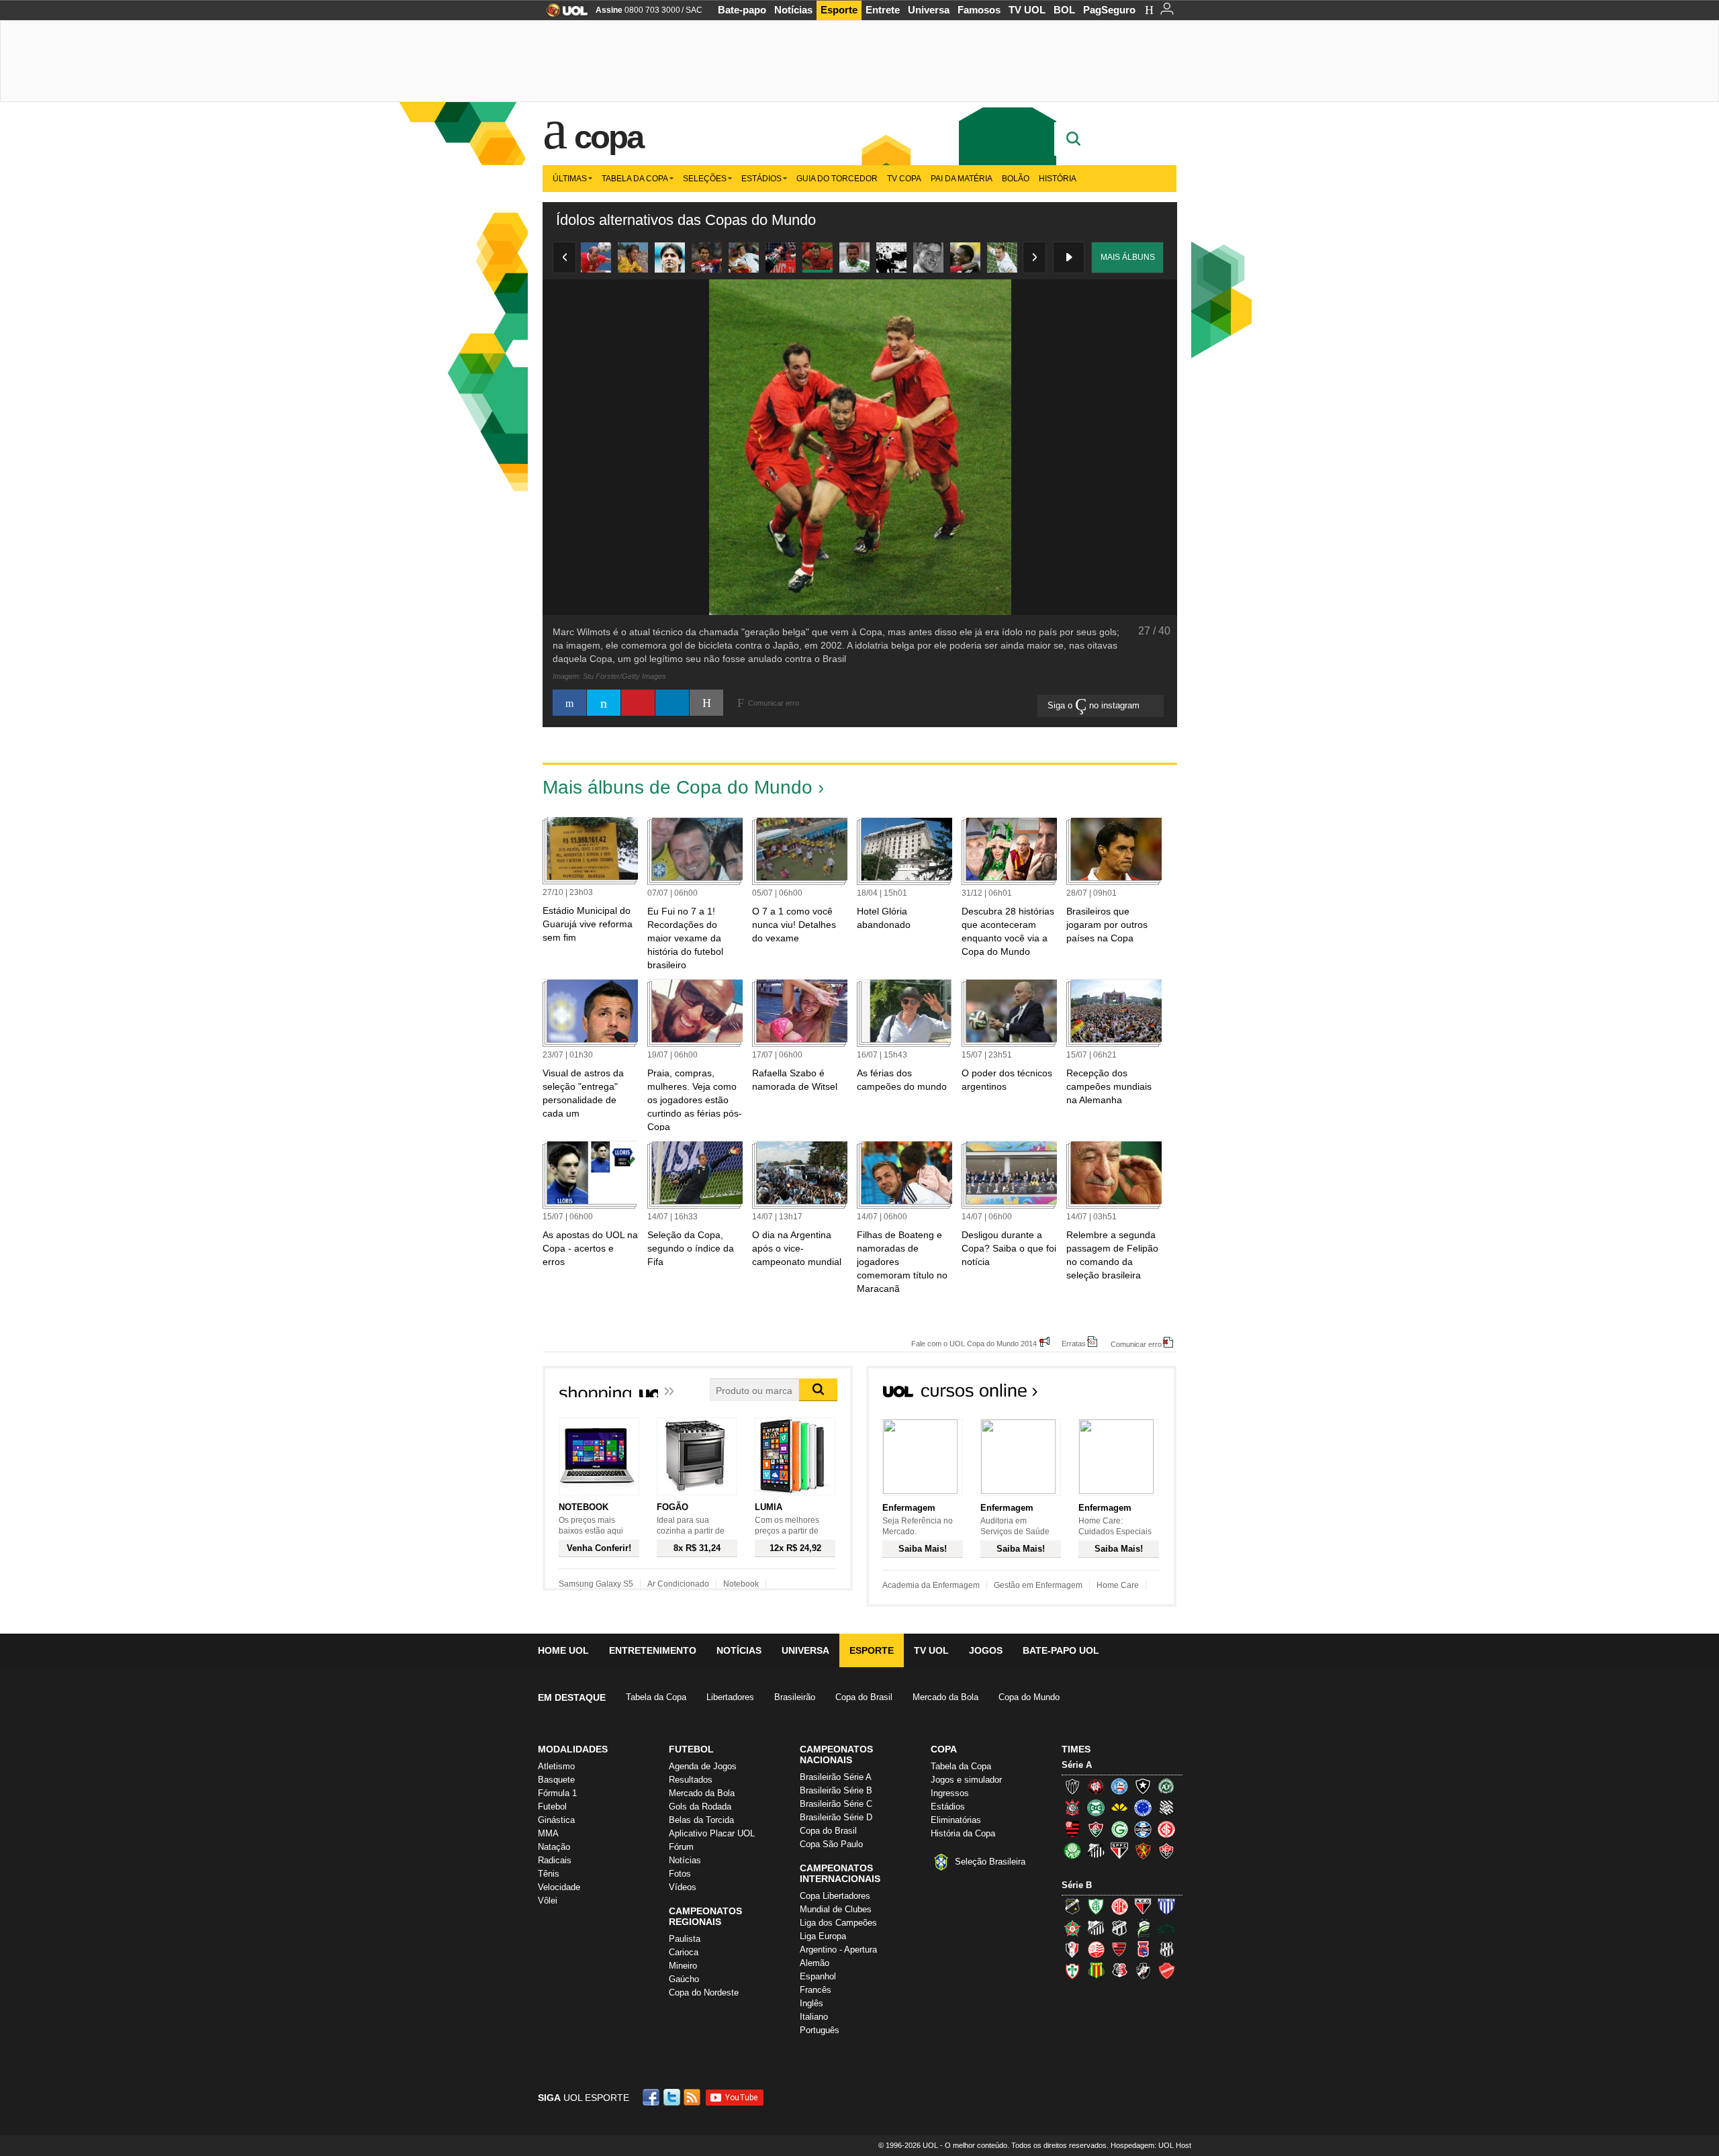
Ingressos (950, 1793)
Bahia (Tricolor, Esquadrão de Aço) (1119, 1786)
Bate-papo (742, 10)
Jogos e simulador (966, 1780)
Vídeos (683, 1887)
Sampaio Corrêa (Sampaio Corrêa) (1096, 1971)
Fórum (681, 1847)
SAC (694, 10)
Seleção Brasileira (990, 1862)
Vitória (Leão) (1166, 1850)
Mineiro (683, 1966)
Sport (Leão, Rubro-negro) (1143, 1850)
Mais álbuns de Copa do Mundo (678, 787)
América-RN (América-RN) (1119, 1906)
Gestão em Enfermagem (1038, 1585)
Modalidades (573, 1749)
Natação (554, 1847)
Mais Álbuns (1128, 257)
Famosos (979, 10)
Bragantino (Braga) (1096, 1928)
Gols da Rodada (700, 1807)
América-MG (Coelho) (1096, 1906)
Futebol (552, 1807)
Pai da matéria (962, 179)
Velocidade (559, 1887)
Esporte (839, 10)
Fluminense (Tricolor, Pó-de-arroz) (1096, 1829)
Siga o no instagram (1095, 705)
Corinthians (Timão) (1072, 1808)
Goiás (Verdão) (1119, 1829)
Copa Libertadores (835, 1896)
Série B (1077, 1885)
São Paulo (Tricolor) (1119, 1850)
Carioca (684, 1952)
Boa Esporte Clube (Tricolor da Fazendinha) (1072, 1928)
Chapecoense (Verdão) (1166, 1786)
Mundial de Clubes (836, 1909)
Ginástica (556, 1820)
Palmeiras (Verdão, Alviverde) (1072, 1850)
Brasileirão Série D (836, 1817)
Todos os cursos (1131, 1395)
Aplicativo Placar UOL (712, 1833)
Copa (608, 137)
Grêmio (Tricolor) (1143, 1829)
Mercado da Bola (945, 1697)
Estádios (761, 179)
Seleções (705, 179)
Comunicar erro (1136, 1344)
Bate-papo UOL (1061, 1650)
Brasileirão (795, 1697)
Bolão (1016, 179)
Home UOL (563, 1650)
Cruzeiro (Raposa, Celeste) (1143, 1808)
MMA (548, 1833)
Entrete (883, 10)
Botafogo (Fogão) (1143, 1786)
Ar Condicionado (678, 1584)
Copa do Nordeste (704, 1993)
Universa (929, 10)
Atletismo (556, 1766)
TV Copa (904, 179)
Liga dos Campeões (838, 1923)
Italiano (814, 2017)
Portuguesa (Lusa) (1072, 1971)
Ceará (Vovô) (1119, 1928)
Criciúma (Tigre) (1119, 1808)
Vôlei (548, 1901)
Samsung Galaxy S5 (596, 1584)
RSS (693, 2097)
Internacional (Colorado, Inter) (1166, 1829)
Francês (816, 1990)
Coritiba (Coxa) (1096, 1808)
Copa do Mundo (1029, 1697)
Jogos (986, 1650)
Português (820, 2030)
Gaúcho (684, 1979)
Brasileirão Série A (836, 1777)
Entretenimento (653, 1650)
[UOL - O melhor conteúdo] (563, 14)
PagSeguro (1109, 10)
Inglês (811, 2003)
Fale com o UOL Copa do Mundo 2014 (974, 1343)
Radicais (555, 1860)
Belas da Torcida (701, 1820)
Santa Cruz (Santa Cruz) (1119, 1971)
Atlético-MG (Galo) (1072, 1786)
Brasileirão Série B (836, 1790)
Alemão (815, 1963)
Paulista (685, 1939)
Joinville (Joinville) (1072, 1949)
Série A (1077, 1765)
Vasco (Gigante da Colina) (1143, 1971)
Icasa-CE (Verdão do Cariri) (1166, 1928)
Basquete (556, 1780)
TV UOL (1027, 10)
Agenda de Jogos (703, 1766)
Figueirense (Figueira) (1166, 1808)
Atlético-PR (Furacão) (1096, 1786)
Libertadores (730, 1697)
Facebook (653, 2097)
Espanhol (818, 1976)
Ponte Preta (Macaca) (1166, 1949)
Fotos (680, 1874)
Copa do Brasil (864, 1697)
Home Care (1118, 1585)
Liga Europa (823, 1936)
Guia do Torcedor (837, 179)
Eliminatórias (956, 1820)
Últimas (570, 179)
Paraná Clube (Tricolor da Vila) (1143, 1949)
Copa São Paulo (831, 1844)
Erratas (1074, 1343)
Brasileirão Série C (836, 1804)
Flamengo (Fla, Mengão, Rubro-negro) (1072, 1829)
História (1058, 179)
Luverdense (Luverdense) (1143, 1928)
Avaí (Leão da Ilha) (1166, 1906)
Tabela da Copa (635, 179)
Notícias (793, 10)
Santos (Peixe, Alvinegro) (1096, 1850)
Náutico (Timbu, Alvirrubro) (1096, 1949)
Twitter (673, 2097)
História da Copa (963, 1833)
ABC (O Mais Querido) (1072, 1906)
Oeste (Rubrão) (1119, 1949)
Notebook (741, 1584)
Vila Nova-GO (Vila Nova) (1166, 1971)
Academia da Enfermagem (931, 1585)
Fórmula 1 (557, 1793)
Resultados (691, 1780)
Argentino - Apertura (838, 1950)
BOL (1064, 10)
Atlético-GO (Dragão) (1143, 1906)
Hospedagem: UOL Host (1151, 2145)
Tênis (549, 1874)
